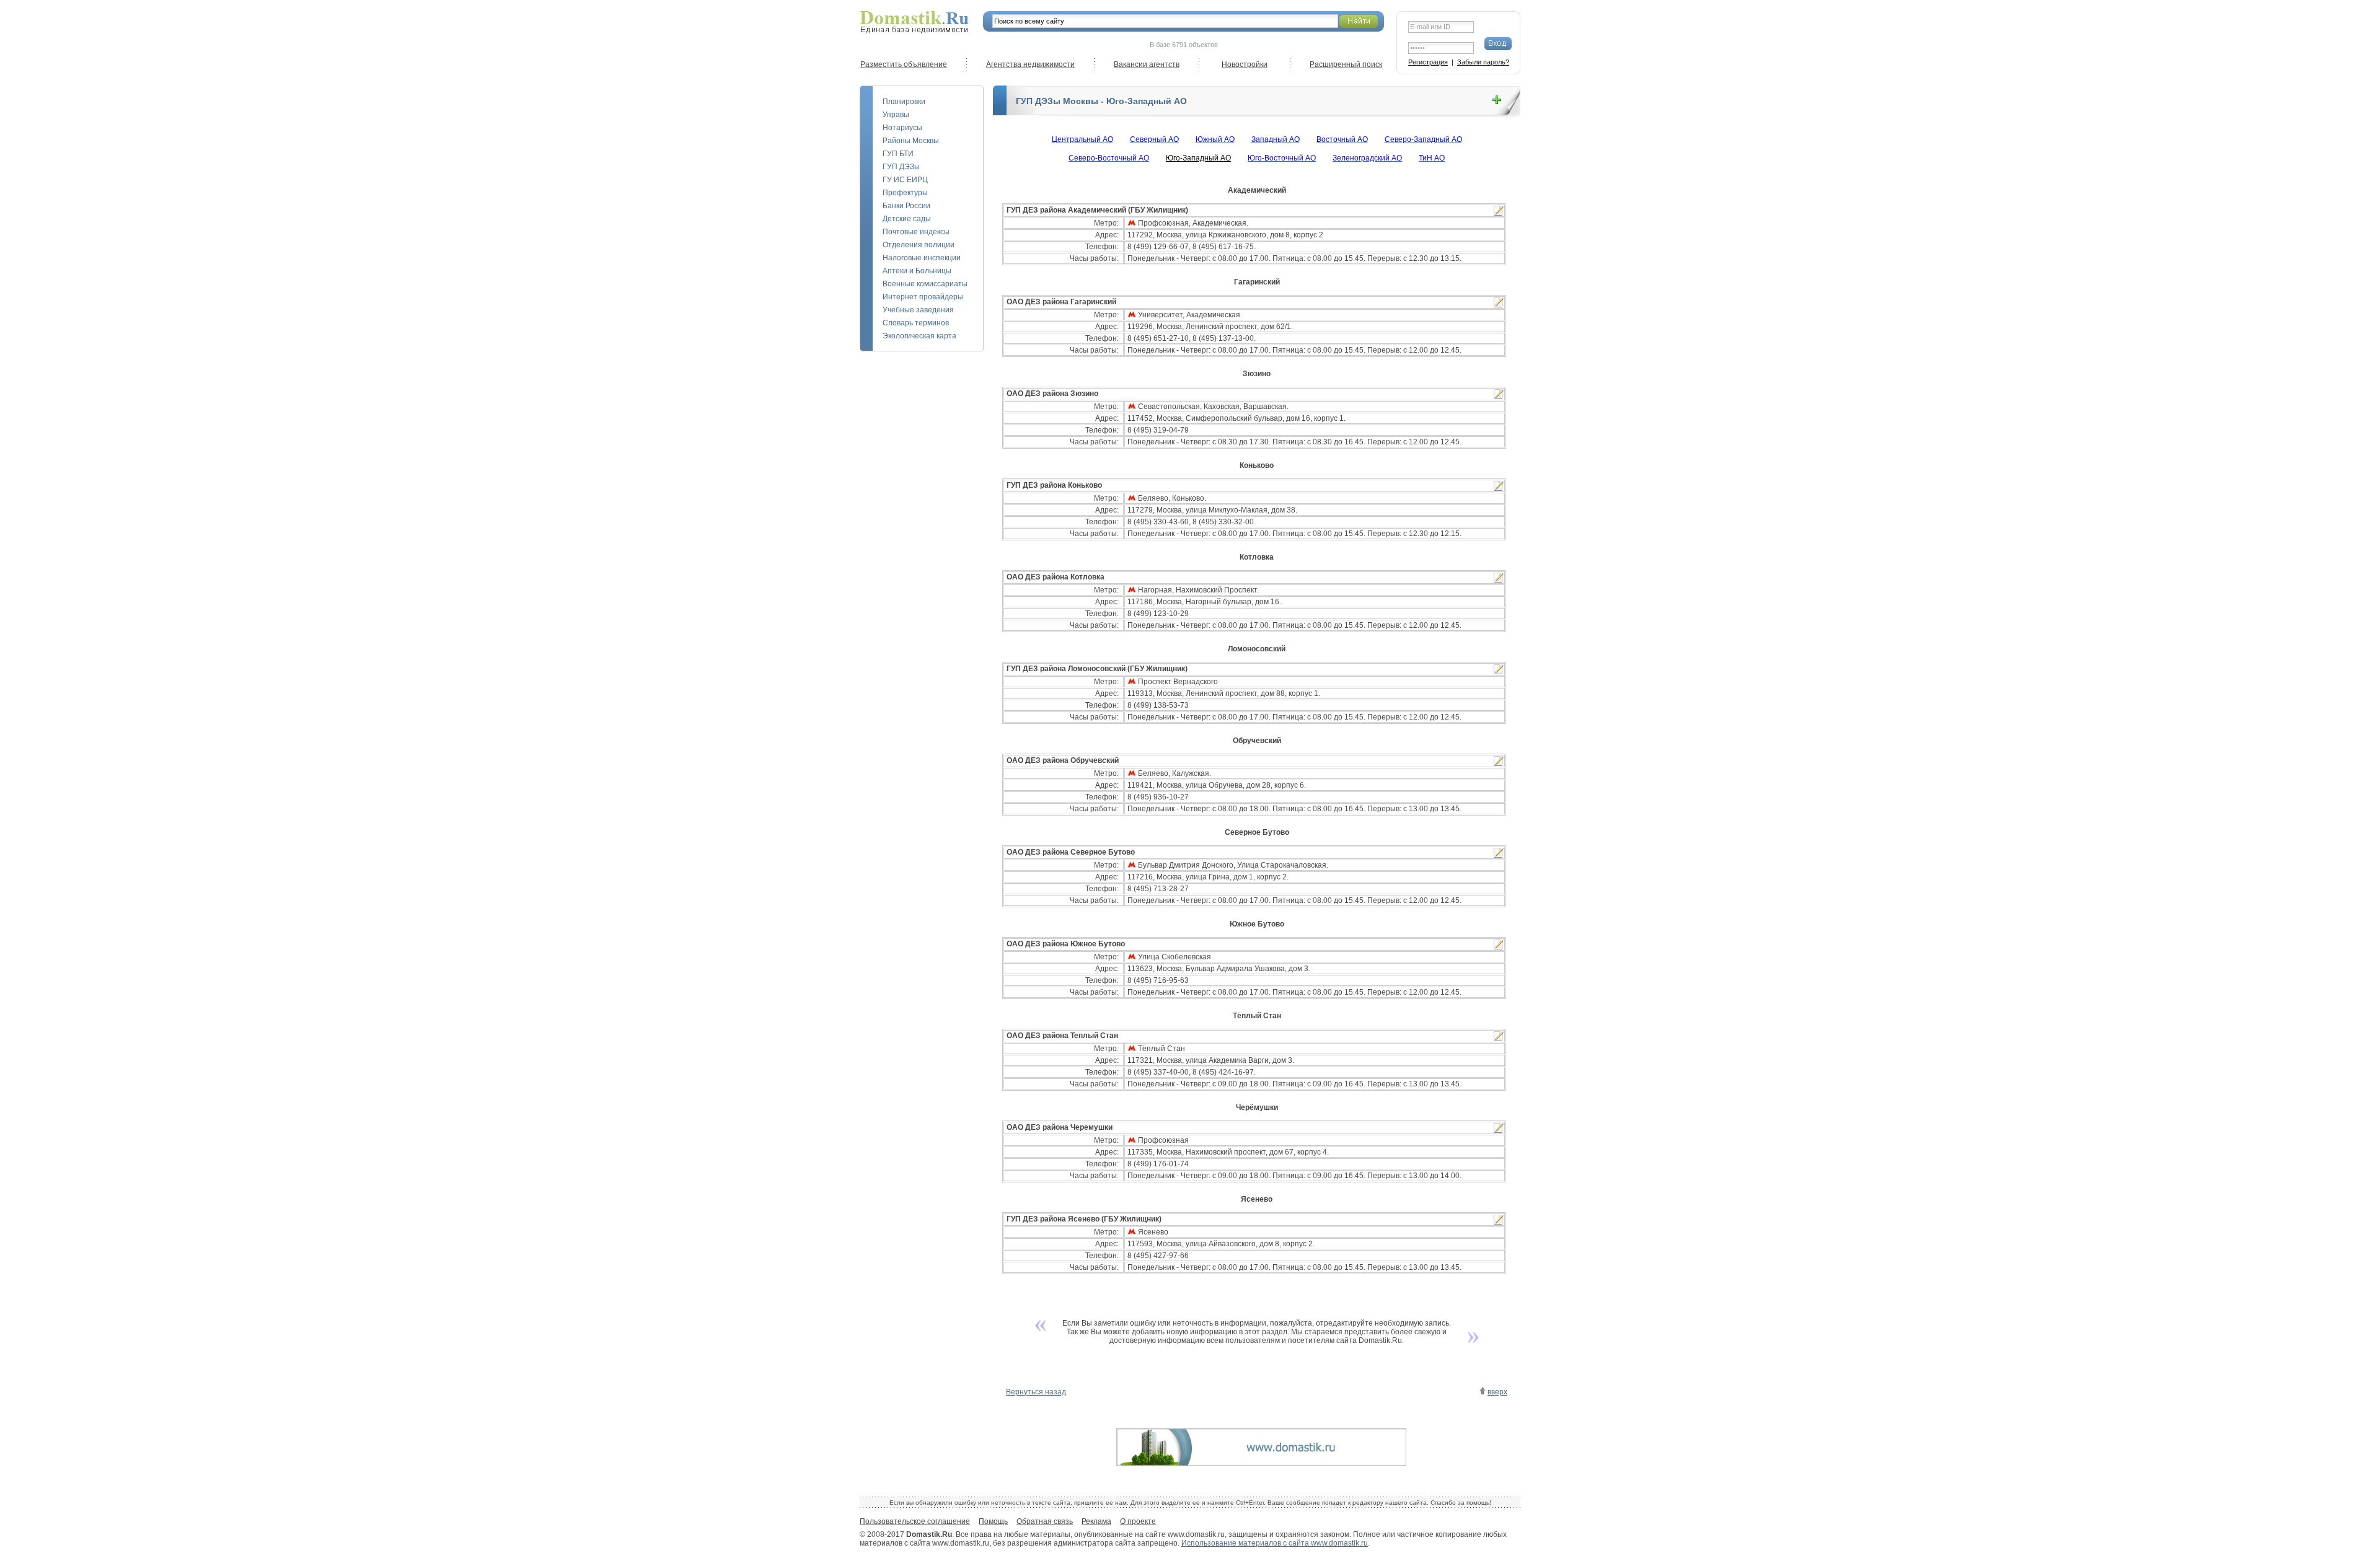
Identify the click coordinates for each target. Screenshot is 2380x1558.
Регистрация (1428, 62)
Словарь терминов (916, 323)
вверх (1497, 1392)
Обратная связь (1045, 1521)
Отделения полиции (919, 245)
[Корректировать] (1499, 211)
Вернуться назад (1036, 1392)
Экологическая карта (919, 336)
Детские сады (907, 219)
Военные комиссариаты (925, 284)
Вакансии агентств (1147, 64)
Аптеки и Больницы (917, 271)
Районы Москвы (911, 141)
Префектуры (905, 193)
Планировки (904, 102)
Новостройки (1245, 64)
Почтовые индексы (916, 232)
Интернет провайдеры (923, 297)
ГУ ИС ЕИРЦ (905, 180)
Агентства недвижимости (1030, 64)
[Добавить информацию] (1497, 100)
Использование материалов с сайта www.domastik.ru (1275, 1543)
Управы (896, 115)
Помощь (993, 1521)
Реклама (1096, 1521)
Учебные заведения (918, 310)
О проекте (1138, 1521)
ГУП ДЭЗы (901, 167)
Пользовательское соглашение (915, 1521)
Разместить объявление (904, 64)
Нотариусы (902, 128)
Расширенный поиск (1346, 64)
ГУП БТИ (898, 154)
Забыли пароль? (1483, 62)
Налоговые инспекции (922, 258)
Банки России (906, 206)
